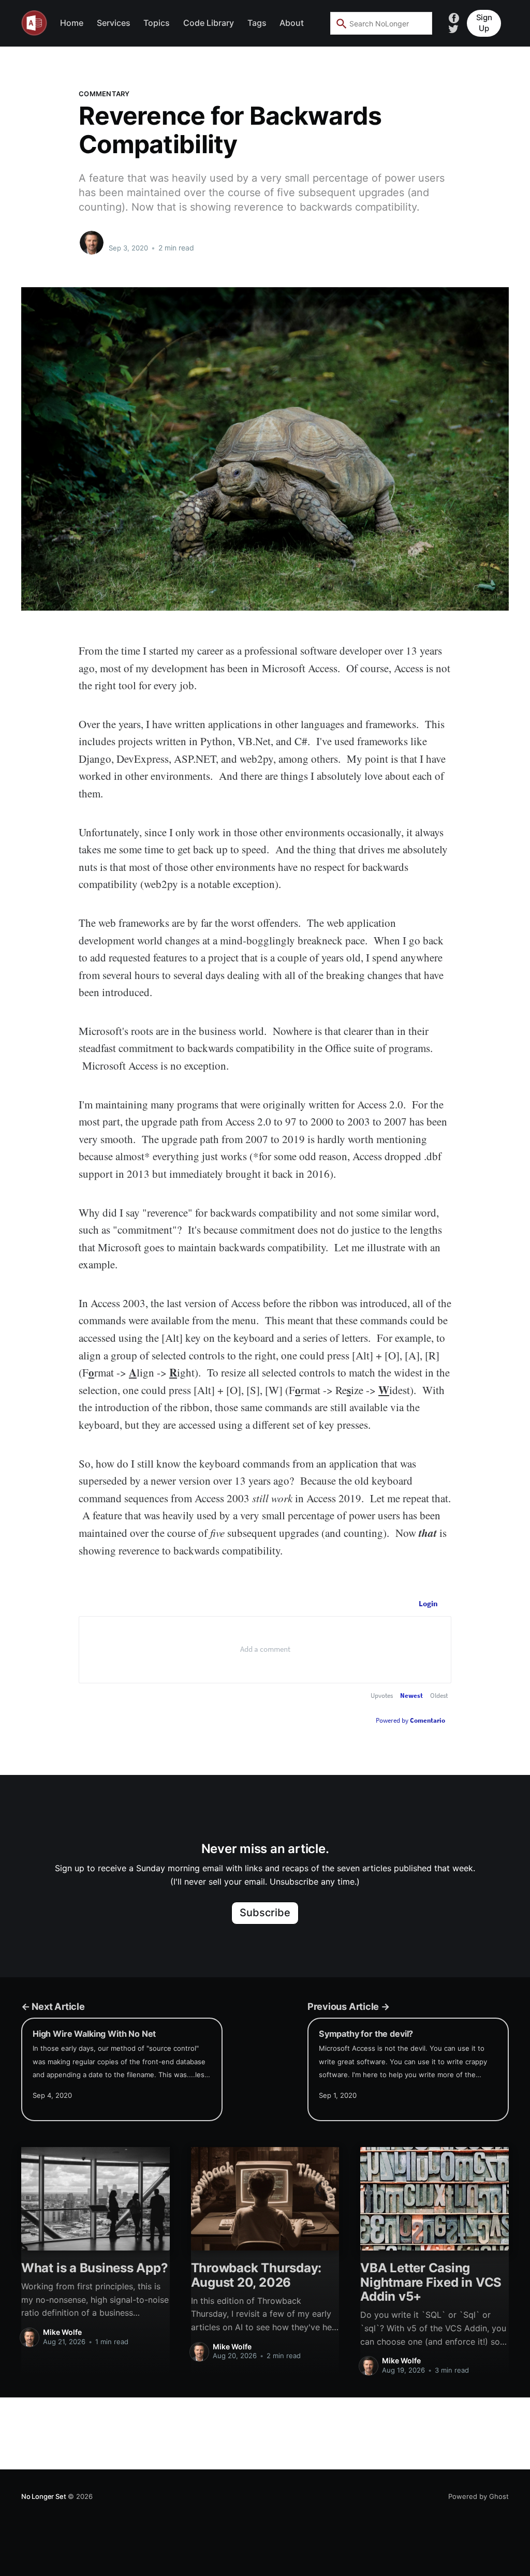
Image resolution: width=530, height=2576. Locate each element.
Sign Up (484, 23)
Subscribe (265, 1913)
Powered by (410, 1720)
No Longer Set (43, 2496)
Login (428, 1603)
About (292, 23)
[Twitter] (453, 28)
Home (72, 23)
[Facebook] (454, 17)
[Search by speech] (418, 23)
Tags (257, 23)
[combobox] (381, 23)
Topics (157, 23)
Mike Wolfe (130, 238)
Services (114, 23)
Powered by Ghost (479, 2496)
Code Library (209, 23)
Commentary (104, 94)
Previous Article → (349, 2006)
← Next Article (53, 2006)
